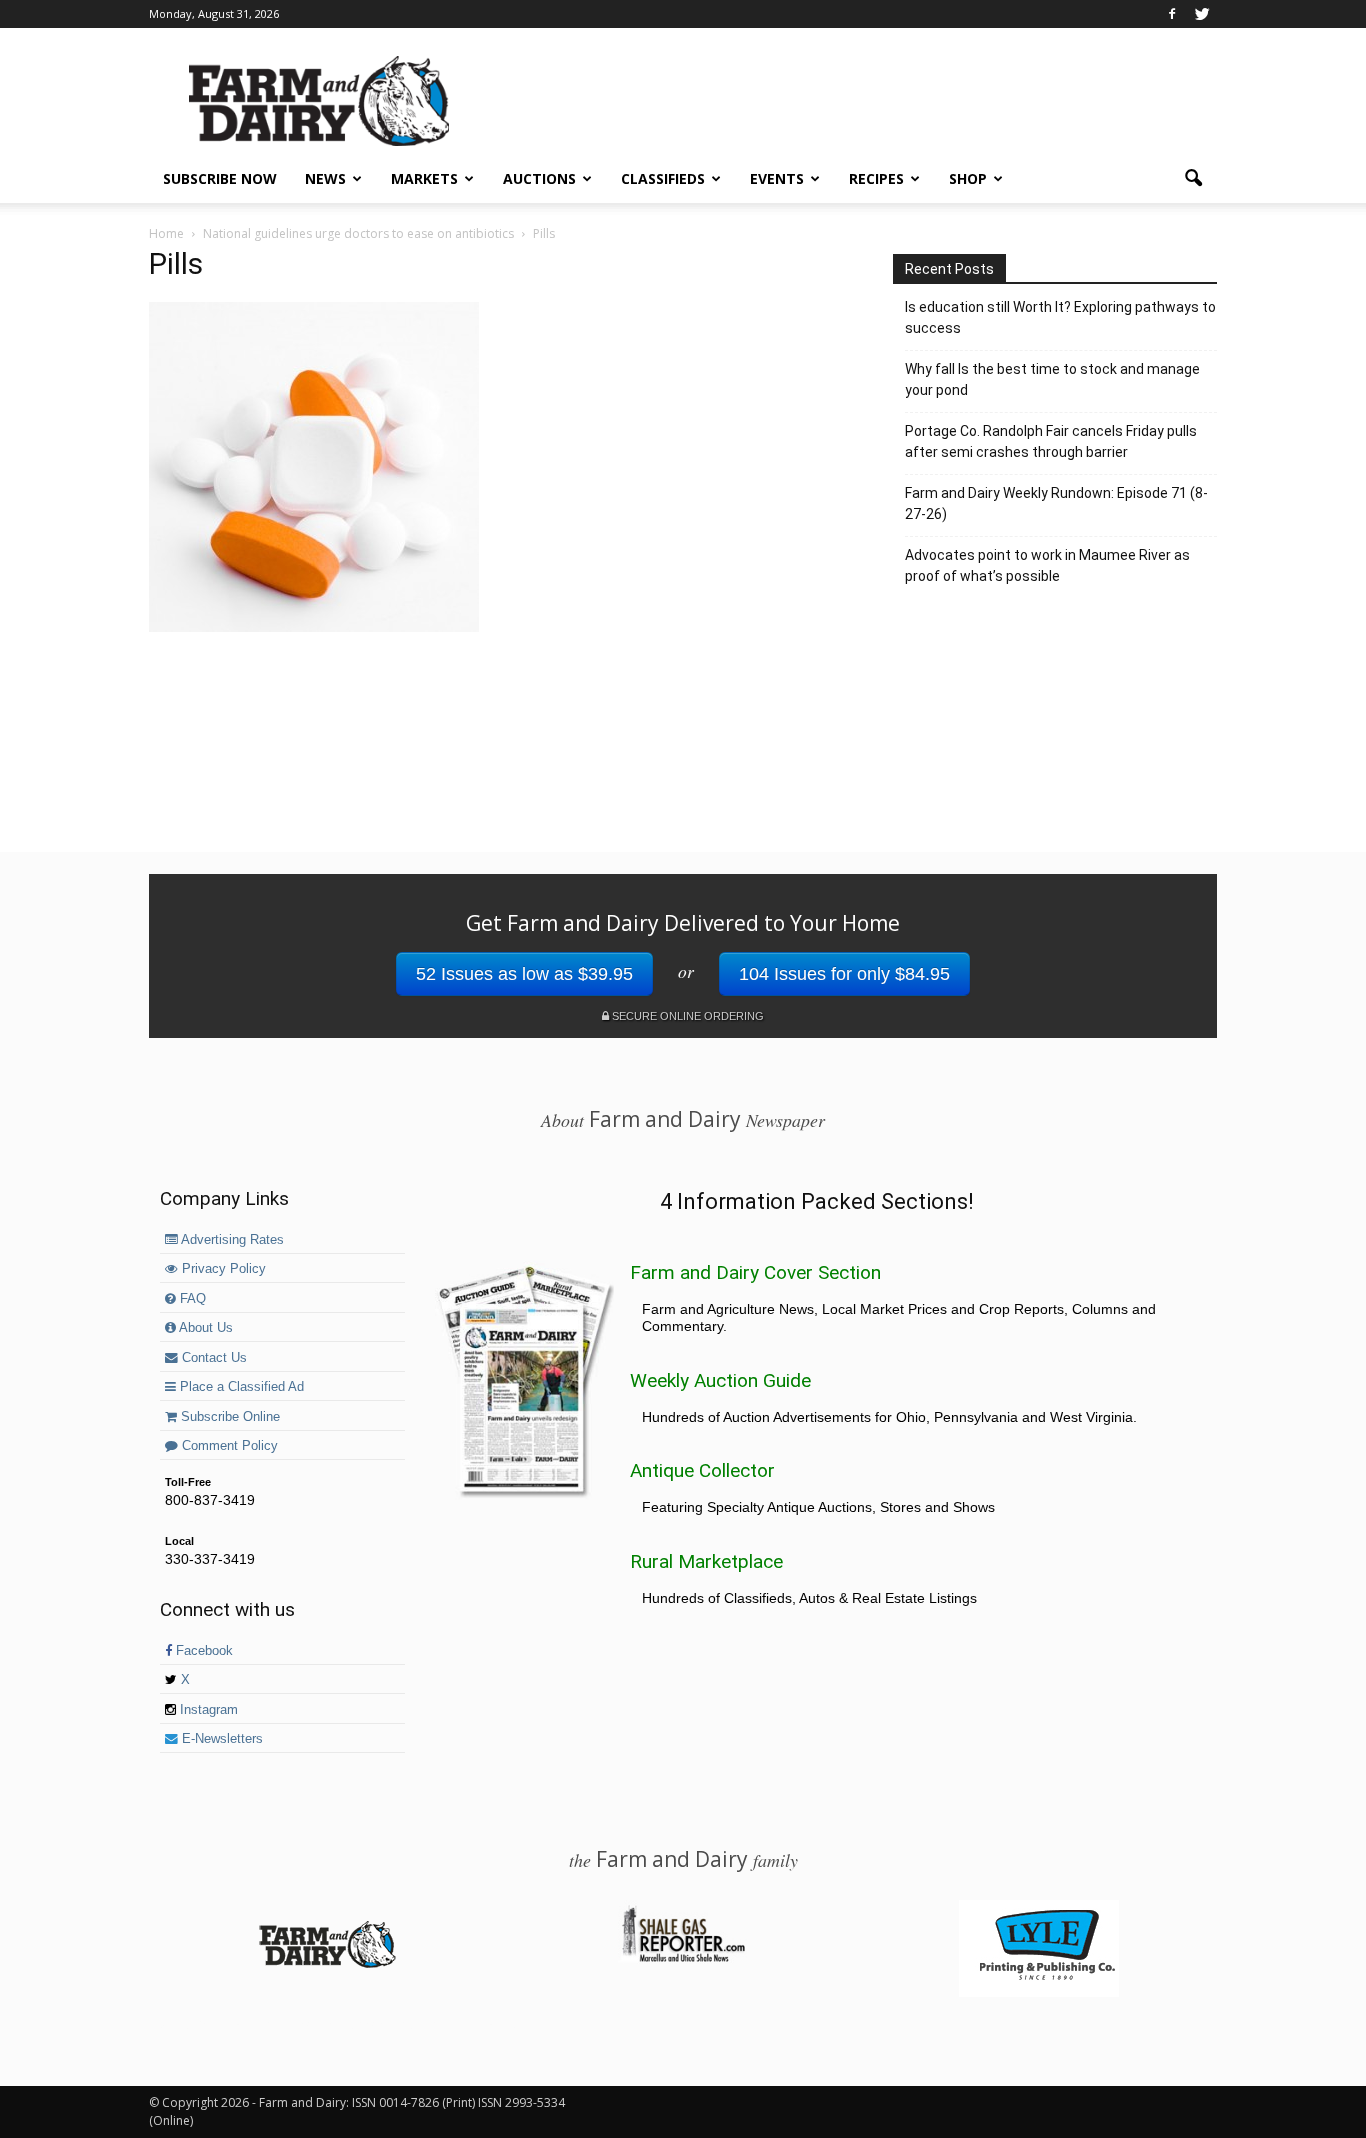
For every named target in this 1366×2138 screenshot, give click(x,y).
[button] (1193, 179)
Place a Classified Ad (240, 1387)
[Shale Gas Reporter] (683, 1959)
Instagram (207, 1710)
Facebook (202, 1651)
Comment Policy (228, 1446)
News (325, 178)
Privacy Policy (222, 1269)
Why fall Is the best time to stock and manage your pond (1052, 379)
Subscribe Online (228, 1417)
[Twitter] (1202, 14)
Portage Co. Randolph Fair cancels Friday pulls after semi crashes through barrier (1051, 441)
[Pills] (314, 627)
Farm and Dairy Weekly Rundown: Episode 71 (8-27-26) (1056, 503)
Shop (968, 178)
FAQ (191, 1299)
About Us (204, 1328)
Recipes (876, 178)
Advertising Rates (231, 1240)
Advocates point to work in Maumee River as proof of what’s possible (1047, 565)
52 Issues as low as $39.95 (524, 974)
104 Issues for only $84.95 (844, 974)
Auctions (539, 178)
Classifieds (663, 178)
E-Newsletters (220, 1739)
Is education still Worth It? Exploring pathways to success (1060, 317)
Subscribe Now (220, 178)
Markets (424, 178)
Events (777, 178)
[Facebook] (1172, 14)
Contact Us (212, 1358)
